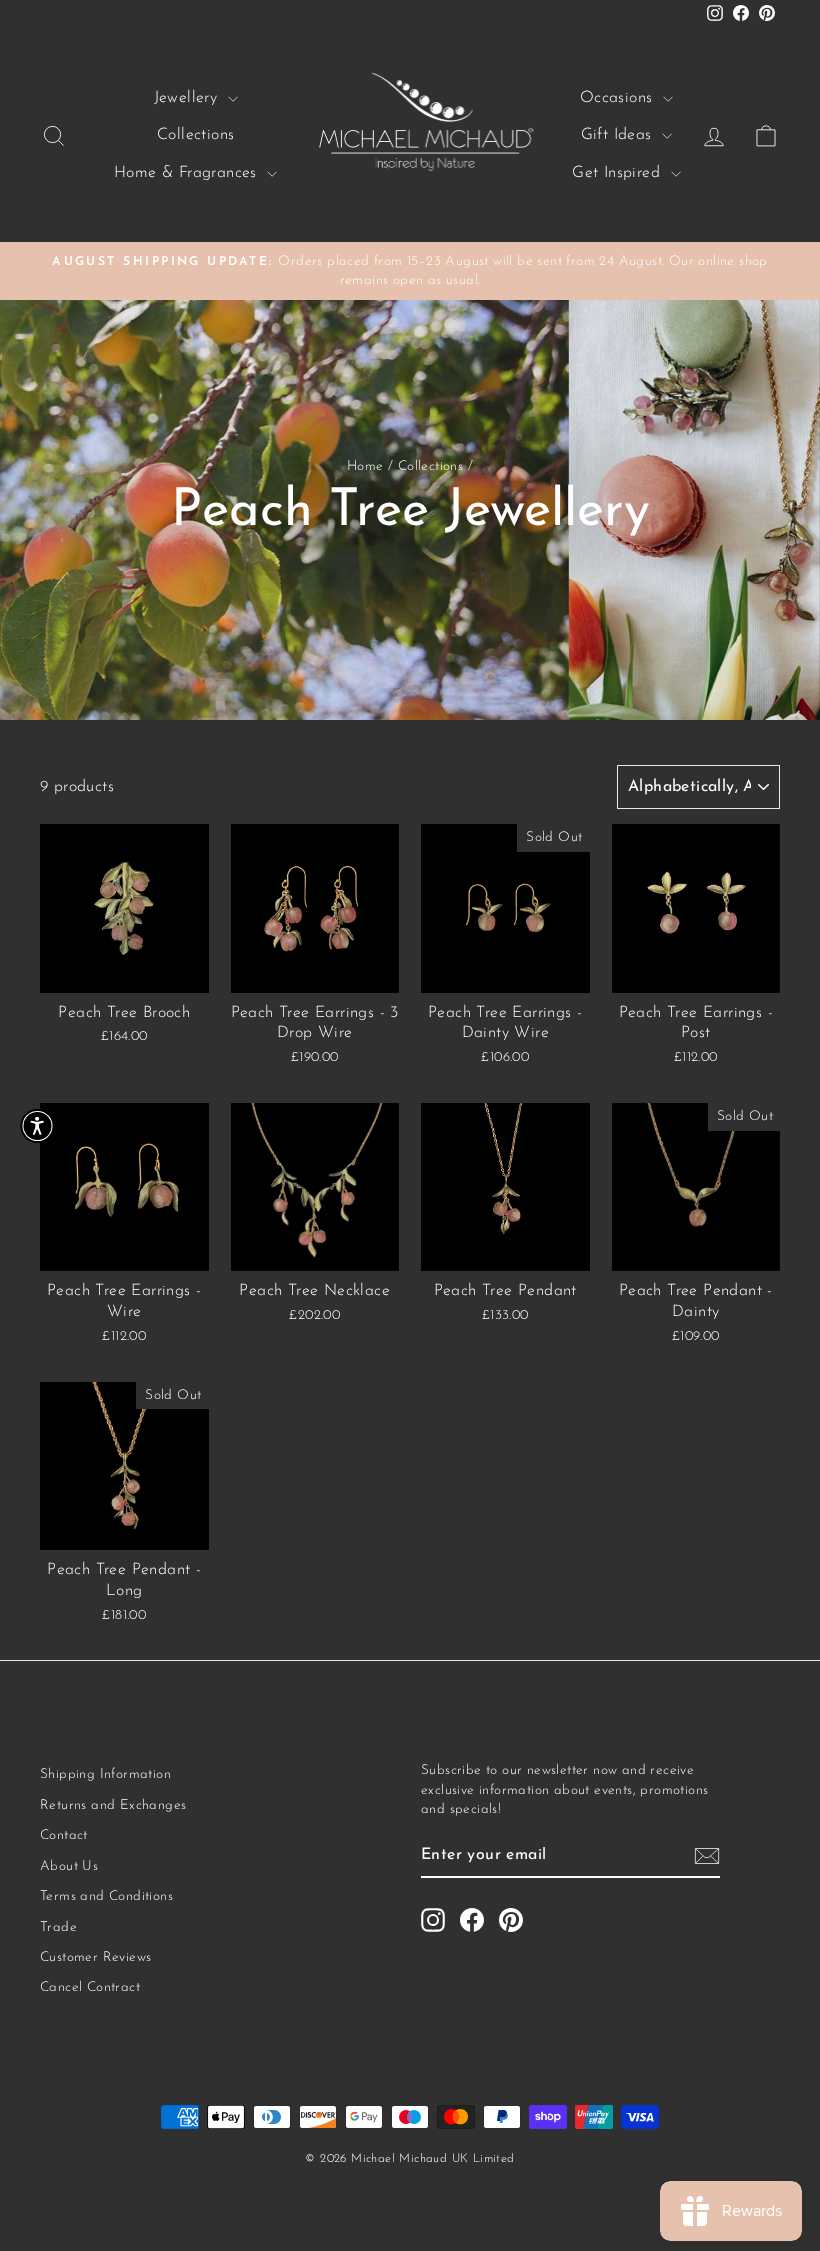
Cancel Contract (90, 1987)
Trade (58, 1927)
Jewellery (188, 98)
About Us (69, 1866)
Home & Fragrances (188, 173)
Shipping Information (105, 1774)
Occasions (619, 98)
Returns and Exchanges (113, 1805)
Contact (64, 1835)
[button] (37, 1125)
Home (365, 466)
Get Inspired (618, 173)
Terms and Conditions (106, 1896)
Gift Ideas (619, 135)
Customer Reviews (95, 1957)
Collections (195, 135)
